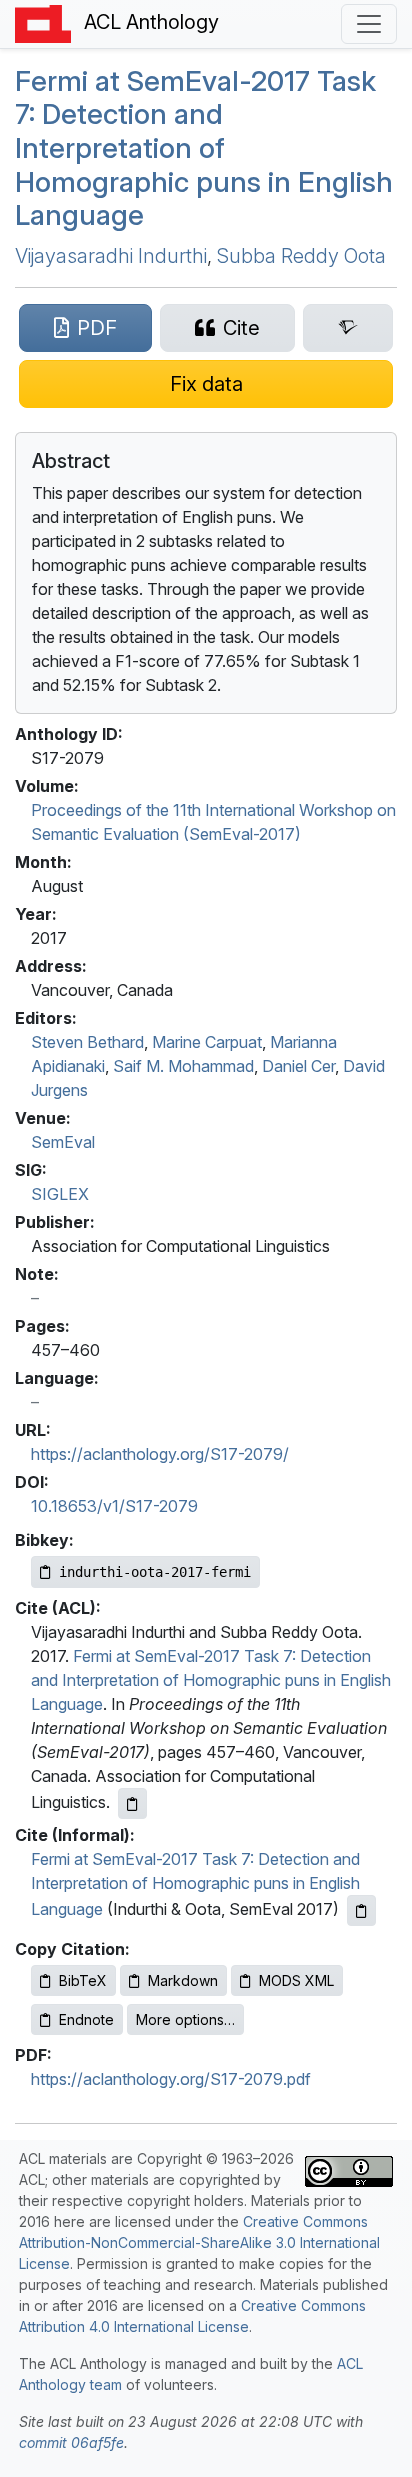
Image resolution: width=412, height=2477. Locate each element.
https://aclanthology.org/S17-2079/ (160, 1454)
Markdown (183, 1980)
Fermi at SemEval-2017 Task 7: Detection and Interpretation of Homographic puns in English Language (211, 1680)
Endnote (86, 2019)
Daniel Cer (298, 1066)
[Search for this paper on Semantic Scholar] (348, 328)
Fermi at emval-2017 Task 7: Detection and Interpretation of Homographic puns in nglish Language (204, 148)
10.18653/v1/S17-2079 (114, 1506)
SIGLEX (60, 1194)
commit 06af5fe (71, 2442)
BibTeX (83, 1980)
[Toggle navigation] (369, 24)
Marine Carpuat (207, 1042)
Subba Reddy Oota (301, 256)
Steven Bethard (87, 1042)
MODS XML (296, 1980)
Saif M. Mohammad (183, 1066)
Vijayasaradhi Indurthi (111, 256)
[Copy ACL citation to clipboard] (132, 1803)
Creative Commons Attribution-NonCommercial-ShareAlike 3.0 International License (199, 2242)
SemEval (63, 1142)
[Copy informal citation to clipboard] (361, 1910)
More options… (185, 2019)
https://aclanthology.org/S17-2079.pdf (171, 2079)
